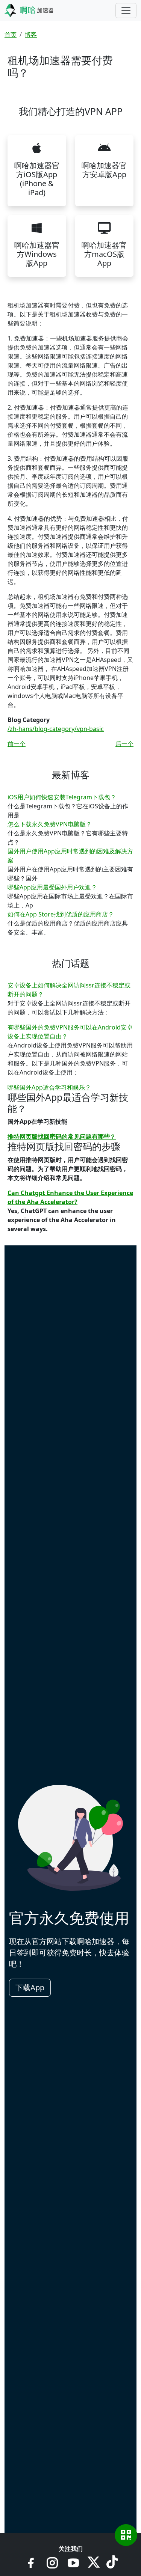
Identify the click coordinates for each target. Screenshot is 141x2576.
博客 (31, 35)
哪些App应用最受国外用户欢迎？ (52, 887)
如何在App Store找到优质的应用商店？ (61, 914)
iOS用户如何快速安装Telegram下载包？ (62, 797)
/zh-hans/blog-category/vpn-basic (56, 729)
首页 (11, 35)
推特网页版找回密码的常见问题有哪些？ (62, 1137)
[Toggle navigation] (126, 11)
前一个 (17, 744)
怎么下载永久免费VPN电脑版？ (50, 824)
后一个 (124, 744)
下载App (30, 1987)
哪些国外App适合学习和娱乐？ (49, 1087)
